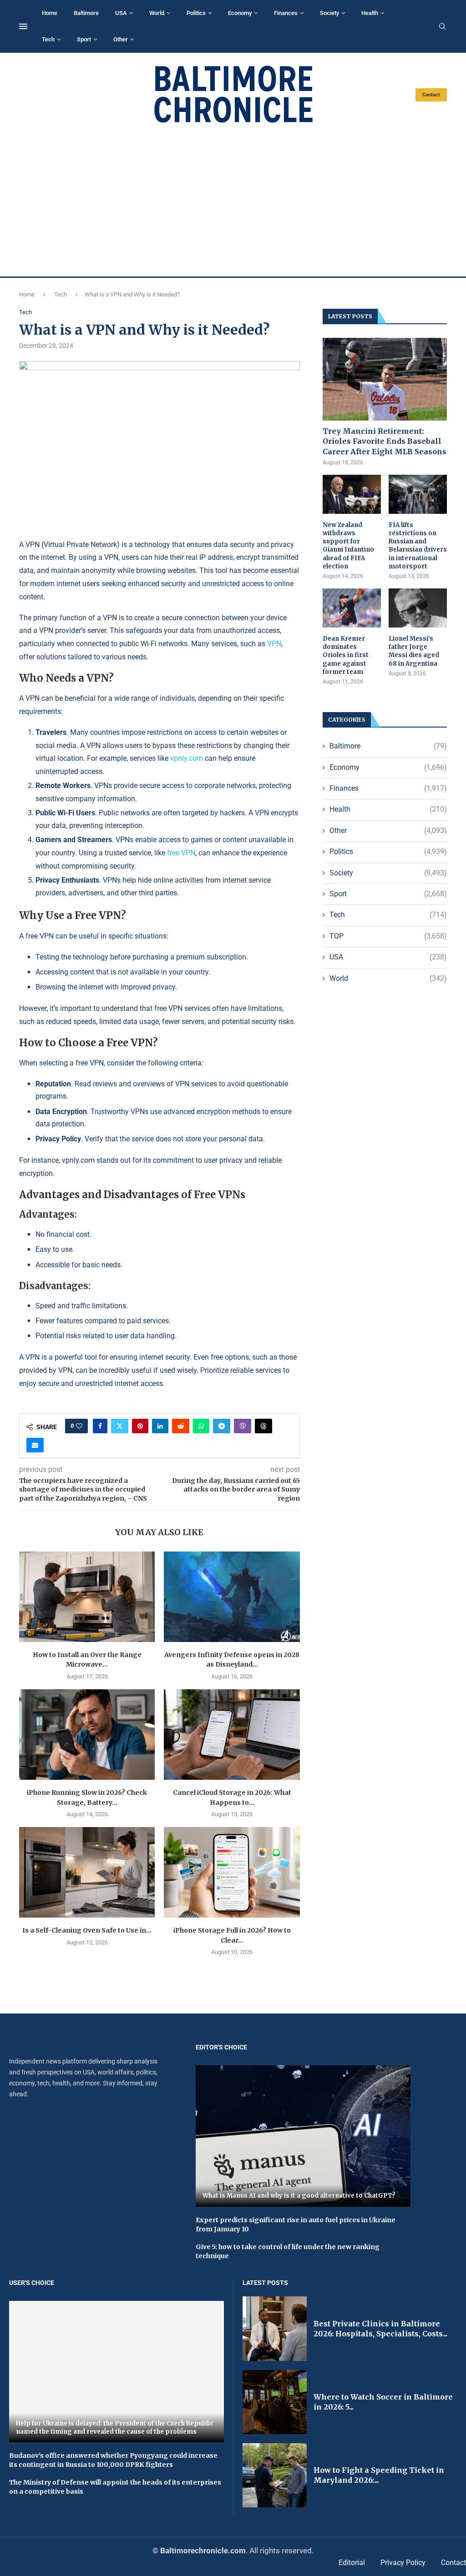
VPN (274, 644)
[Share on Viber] (243, 1426)
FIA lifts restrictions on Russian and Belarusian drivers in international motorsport (418, 546)
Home (50, 13)
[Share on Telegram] (222, 1426)
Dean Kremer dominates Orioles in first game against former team (346, 655)
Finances (286, 13)
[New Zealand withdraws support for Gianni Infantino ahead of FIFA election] (352, 494)
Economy (240, 13)
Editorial (352, 2563)
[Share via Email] (35, 1445)
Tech (48, 39)
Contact (431, 95)
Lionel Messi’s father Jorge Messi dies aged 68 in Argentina (414, 651)
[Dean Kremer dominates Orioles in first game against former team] (352, 608)
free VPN (181, 853)
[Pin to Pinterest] (140, 1426)
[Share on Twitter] (120, 1426)
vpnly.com (187, 758)
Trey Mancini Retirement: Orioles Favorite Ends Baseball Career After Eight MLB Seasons (385, 441)
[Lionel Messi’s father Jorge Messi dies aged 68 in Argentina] (418, 608)
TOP (388, 936)
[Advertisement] (233, 200)
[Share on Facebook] (100, 1426)
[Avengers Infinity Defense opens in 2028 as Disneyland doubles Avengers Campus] (232, 1597)
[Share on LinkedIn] (160, 1426)
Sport (84, 39)
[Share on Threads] (263, 1426)
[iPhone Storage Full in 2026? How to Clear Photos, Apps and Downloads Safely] (232, 1872)
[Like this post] (79, 1426)
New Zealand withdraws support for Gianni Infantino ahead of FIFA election (348, 546)
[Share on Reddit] (181, 1426)
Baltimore (86, 13)
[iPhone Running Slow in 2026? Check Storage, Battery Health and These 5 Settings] (87, 1735)
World (157, 13)
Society (329, 13)
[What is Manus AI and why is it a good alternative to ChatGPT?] (303, 2136)
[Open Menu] (23, 26)
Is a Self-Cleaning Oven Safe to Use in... (87, 1930)
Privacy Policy (403, 2563)
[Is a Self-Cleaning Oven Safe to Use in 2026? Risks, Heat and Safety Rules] (87, 1872)
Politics (196, 13)
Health (370, 13)
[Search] (442, 27)
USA (121, 13)
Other (121, 39)
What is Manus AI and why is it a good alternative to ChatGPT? (299, 2196)
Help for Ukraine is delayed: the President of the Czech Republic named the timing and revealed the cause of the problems (115, 2428)
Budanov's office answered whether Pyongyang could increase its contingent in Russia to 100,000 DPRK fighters (113, 2460)
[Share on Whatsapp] (201, 1426)
